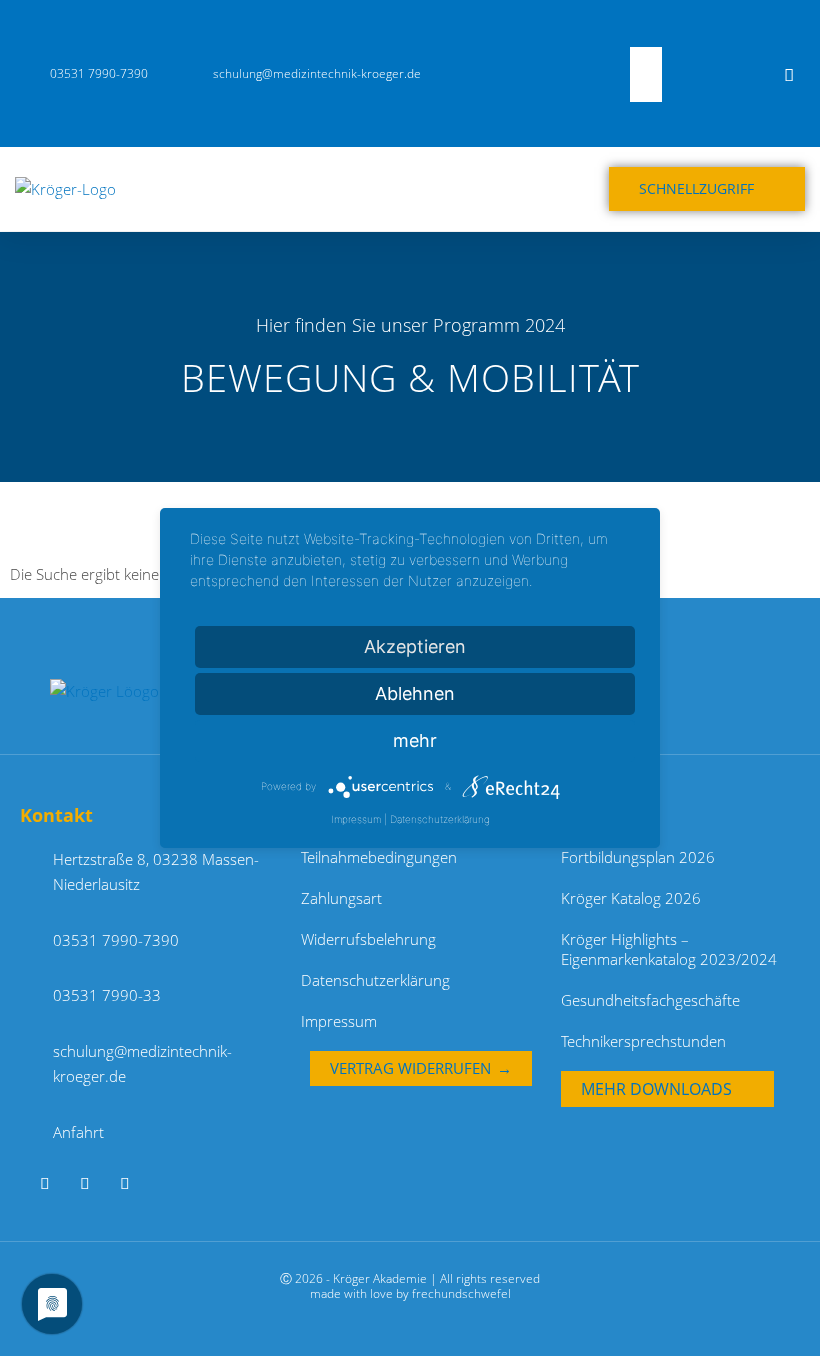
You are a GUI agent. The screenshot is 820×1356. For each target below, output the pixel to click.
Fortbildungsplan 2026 (638, 857)
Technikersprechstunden (643, 1041)
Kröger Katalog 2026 (631, 898)
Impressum (339, 1021)
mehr (415, 740)
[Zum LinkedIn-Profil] (52, 1183)
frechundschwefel (461, 1293)
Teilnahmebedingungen (379, 857)
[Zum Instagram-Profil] (132, 1183)
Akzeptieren (415, 646)
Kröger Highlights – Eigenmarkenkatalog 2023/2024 (669, 949)
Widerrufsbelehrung (368, 939)
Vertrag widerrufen (410, 1068)
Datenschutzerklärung (375, 980)
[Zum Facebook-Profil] (92, 1183)
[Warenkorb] (749, 74)
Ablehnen (415, 693)
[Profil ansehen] (792, 74)
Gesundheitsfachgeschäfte (650, 1000)
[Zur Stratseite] (122, 690)
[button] (635, 34)
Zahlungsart (341, 898)
